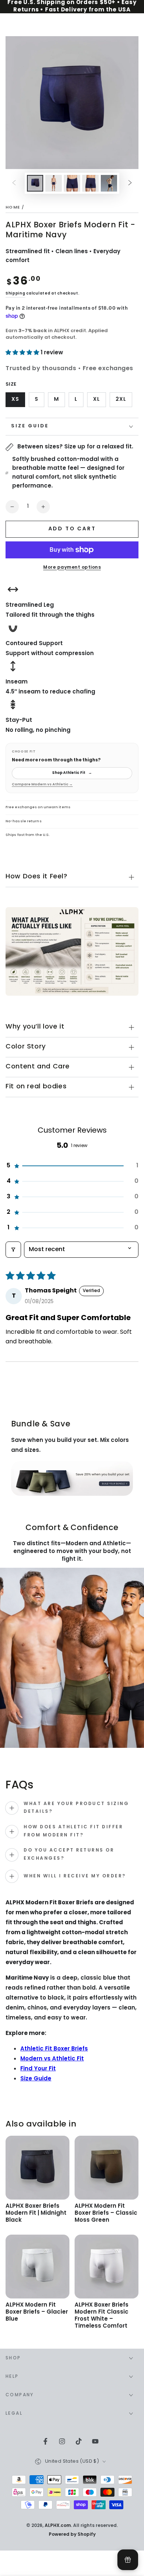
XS (18, 401)
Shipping (16, 294)
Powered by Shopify (72, 2535)
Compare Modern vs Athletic (42, 785)
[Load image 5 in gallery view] (109, 183)
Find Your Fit (38, 2069)
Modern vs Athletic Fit (52, 2059)
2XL (124, 401)
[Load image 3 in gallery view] (72, 183)
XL (99, 401)
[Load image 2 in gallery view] (54, 183)
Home (13, 208)
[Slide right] (130, 183)
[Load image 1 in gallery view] (35, 183)
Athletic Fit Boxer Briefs (54, 2049)
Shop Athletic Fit (72, 773)
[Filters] (13, 1250)
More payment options (72, 568)
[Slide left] (14, 183)
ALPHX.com (58, 2526)
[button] (23, 353)
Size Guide (36, 2079)
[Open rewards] (128, 2560)
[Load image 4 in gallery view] (90, 183)
